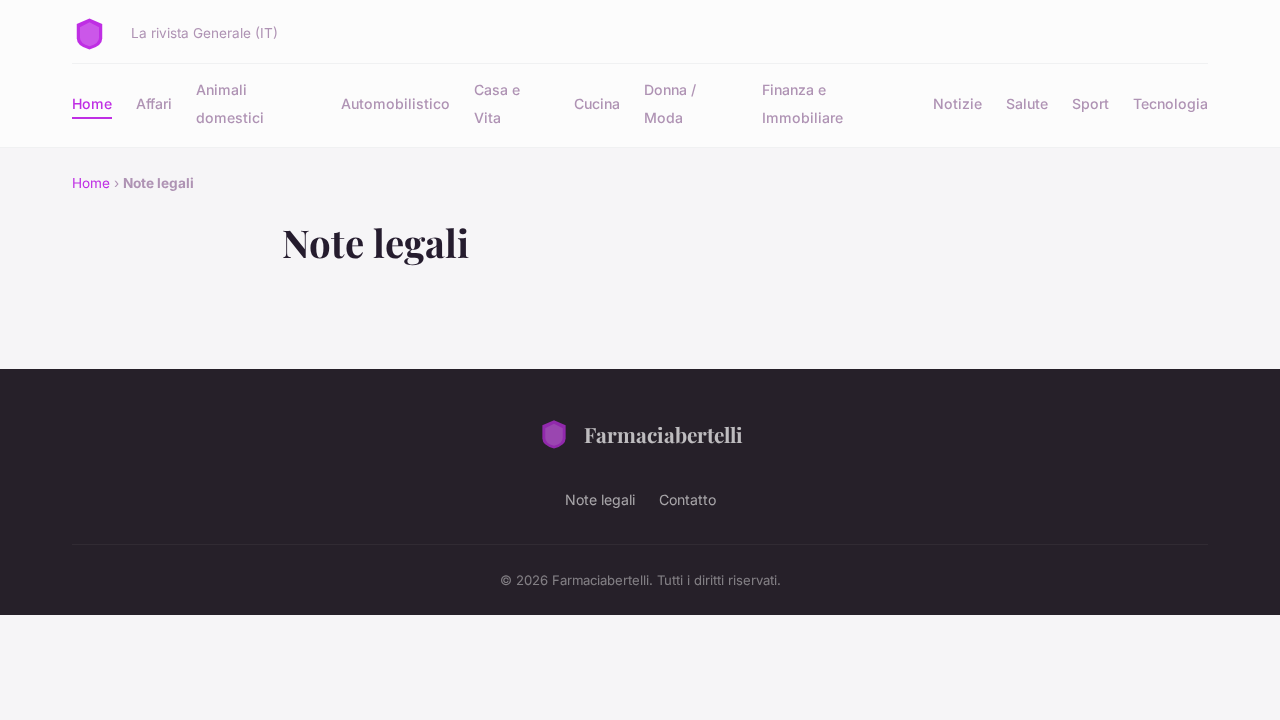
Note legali (600, 499)
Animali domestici (230, 103)
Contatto (687, 499)
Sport (1090, 103)
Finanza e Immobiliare (802, 103)
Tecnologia (1170, 103)
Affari (154, 103)
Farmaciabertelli (663, 434)
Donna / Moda (670, 103)
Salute (1027, 103)
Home (92, 103)
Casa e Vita (497, 103)
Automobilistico (395, 103)
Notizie (957, 103)
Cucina (597, 103)
